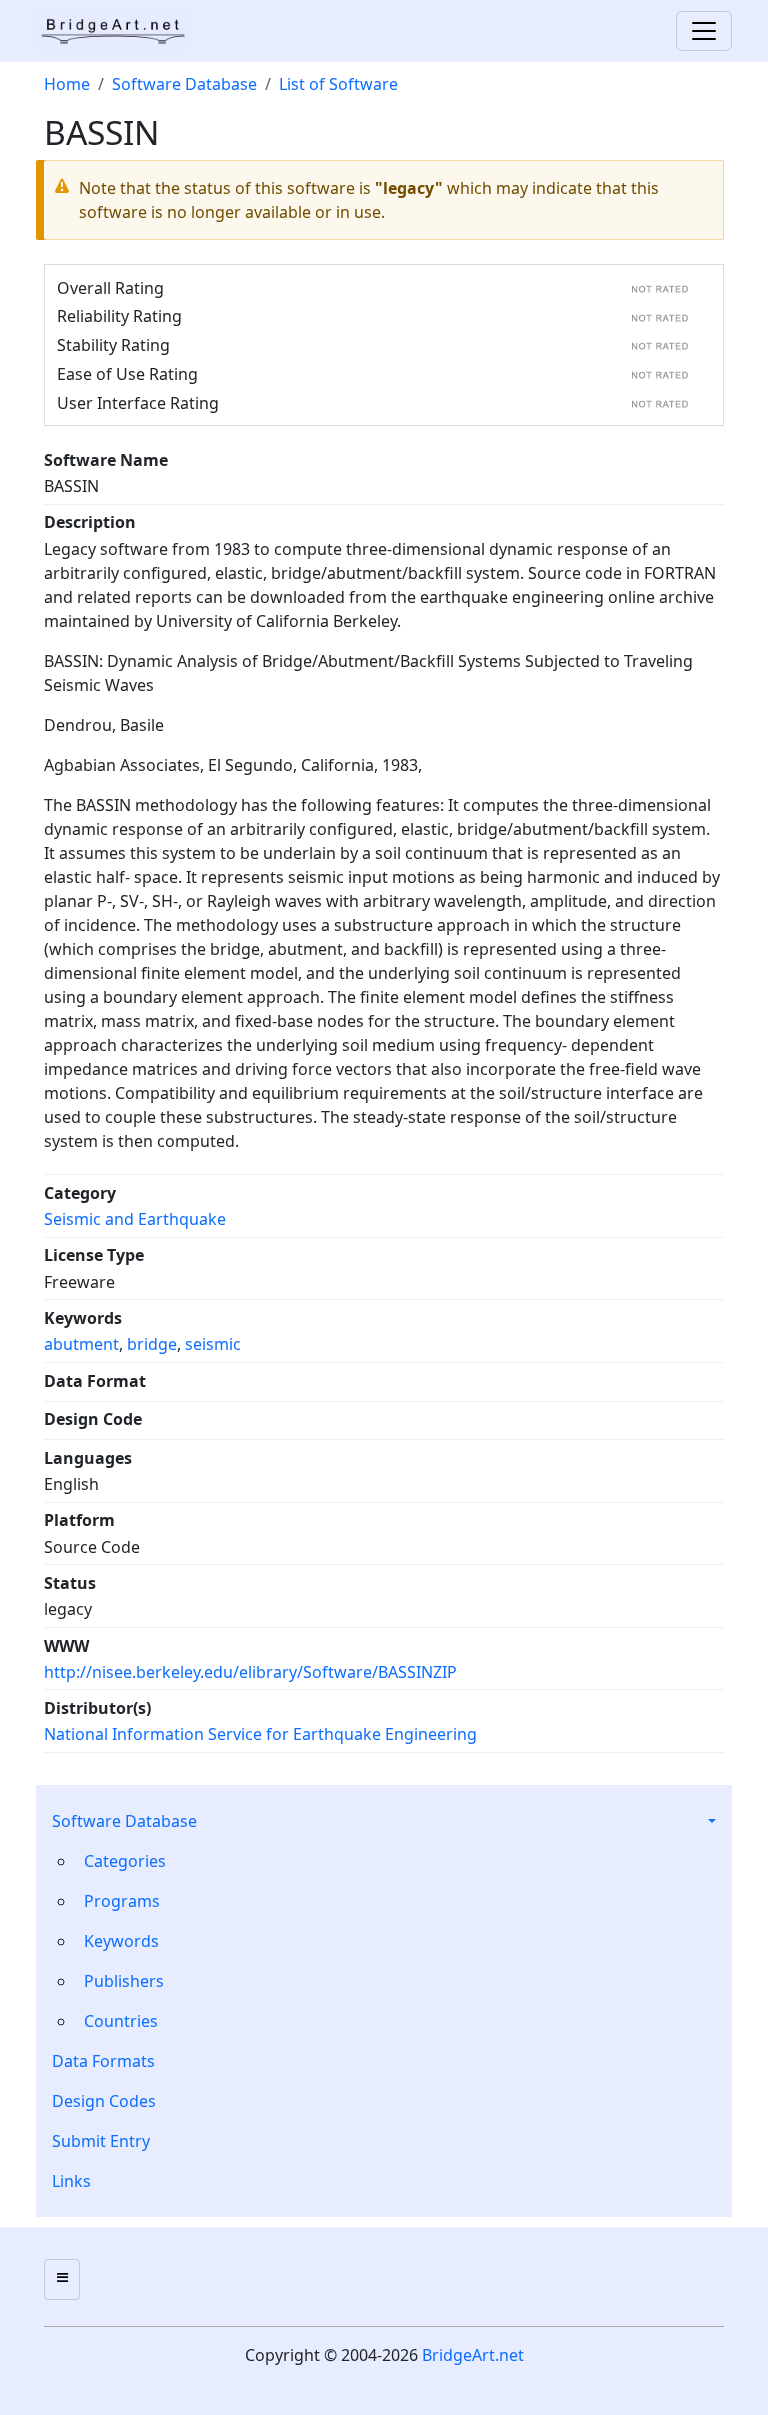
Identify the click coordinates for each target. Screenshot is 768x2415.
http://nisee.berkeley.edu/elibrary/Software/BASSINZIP (250, 1672)
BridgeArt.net (473, 2355)
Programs (122, 1901)
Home (67, 84)
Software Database (124, 1821)
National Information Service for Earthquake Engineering (260, 1734)
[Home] (120, 31)
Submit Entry (101, 2141)
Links (71, 2181)
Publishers (124, 1981)
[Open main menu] (62, 2279)
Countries (121, 2021)
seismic (213, 1344)
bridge (152, 1344)
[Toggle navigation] (704, 31)
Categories (125, 1861)
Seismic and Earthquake (135, 1219)
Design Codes (104, 2101)
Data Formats (103, 2061)
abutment (81, 1344)
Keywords (121, 1941)
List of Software (338, 84)
